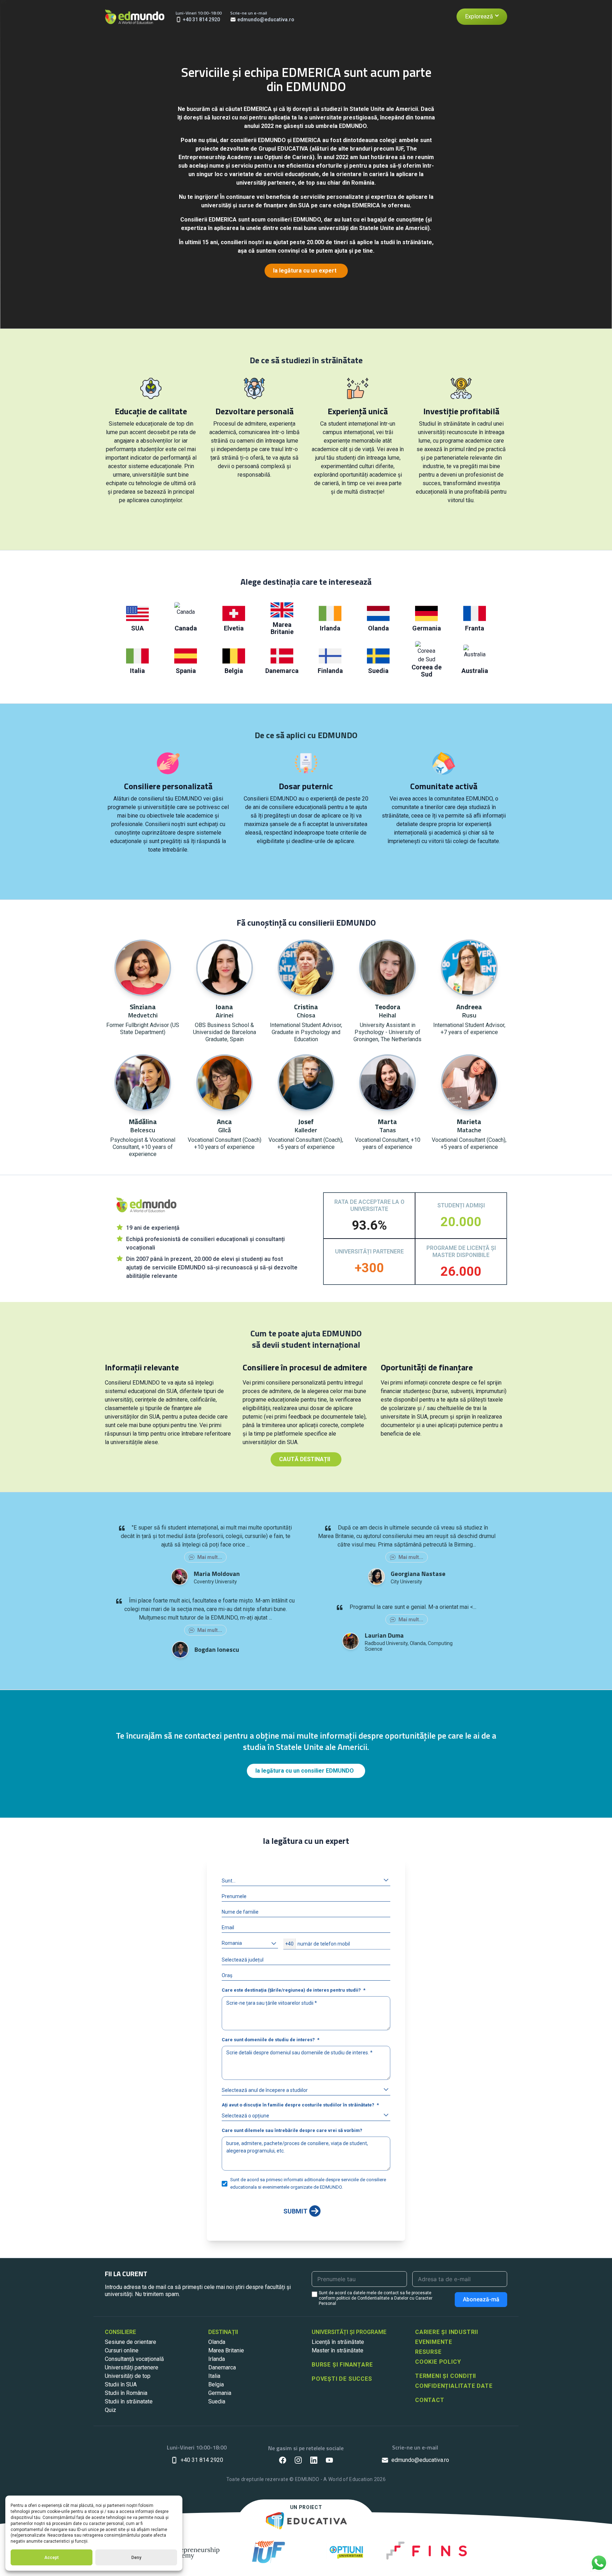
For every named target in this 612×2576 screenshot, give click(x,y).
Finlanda (330, 671)
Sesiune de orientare (131, 2342)
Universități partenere (132, 2367)
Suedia (378, 671)
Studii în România (126, 2393)
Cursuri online (122, 2350)
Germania (427, 628)
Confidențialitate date (454, 2386)
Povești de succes (342, 2379)
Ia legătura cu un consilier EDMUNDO (305, 1771)
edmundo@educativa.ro (420, 2460)
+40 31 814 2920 (202, 2460)
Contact (430, 2400)
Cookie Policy (438, 2362)
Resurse (428, 2352)
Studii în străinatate (129, 2401)
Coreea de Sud (427, 671)
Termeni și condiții (446, 2376)
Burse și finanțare (342, 2365)
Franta (475, 628)
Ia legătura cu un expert (305, 271)
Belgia (234, 671)
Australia (475, 671)
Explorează (479, 16)
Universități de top (128, 2376)
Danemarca (282, 671)
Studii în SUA (121, 2384)
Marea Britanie (282, 628)
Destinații (223, 2332)
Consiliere (120, 2332)
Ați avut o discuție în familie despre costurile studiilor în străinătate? (298, 2105)
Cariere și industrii (447, 2332)
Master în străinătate (338, 2350)
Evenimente (434, 2342)
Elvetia (234, 628)
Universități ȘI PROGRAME (349, 2332)
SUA (137, 628)
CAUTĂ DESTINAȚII (305, 1459)
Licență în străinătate (338, 2342)
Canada (186, 628)
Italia (137, 671)
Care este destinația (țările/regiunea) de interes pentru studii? (291, 1990)
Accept (52, 2558)
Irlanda (330, 628)
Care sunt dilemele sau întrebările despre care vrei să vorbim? (292, 2130)
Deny (136, 2558)
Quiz (110, 2410)
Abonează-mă (481, 2299)
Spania (186, 671)
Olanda (378, 628)
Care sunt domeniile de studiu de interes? (268, 2040)
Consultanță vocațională (134, 2359)
